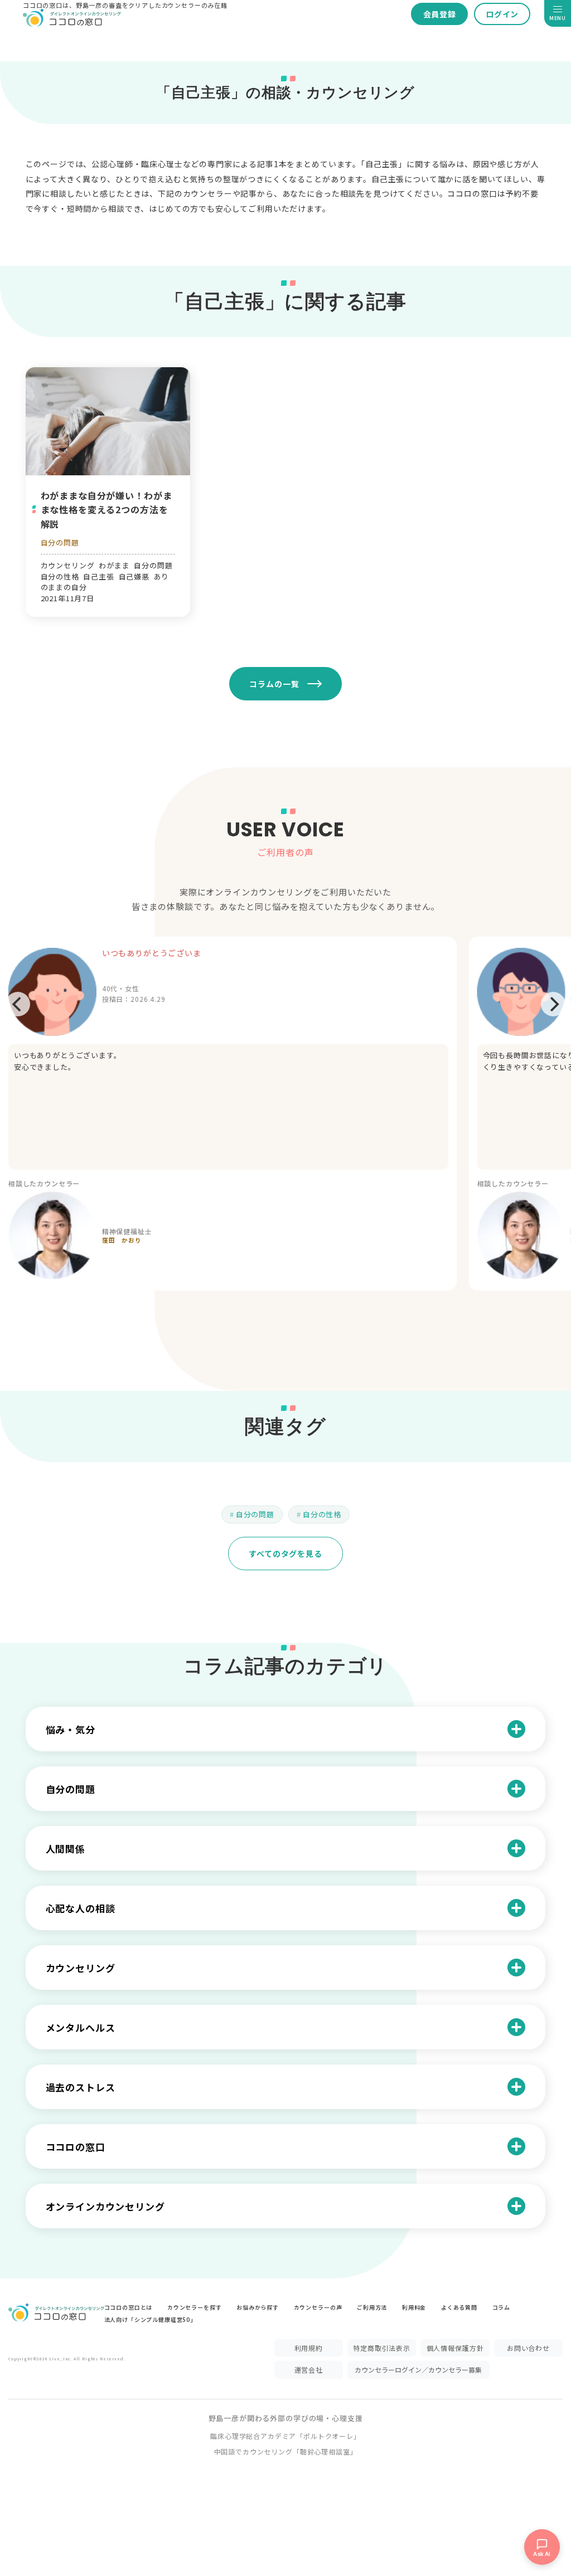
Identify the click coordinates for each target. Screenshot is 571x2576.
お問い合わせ (528, 2348)
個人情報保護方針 (455, 2348)
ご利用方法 (372, 2307)
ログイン (502, 14)
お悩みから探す (258, 2307)
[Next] (553, 1004)
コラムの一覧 (274, 684)
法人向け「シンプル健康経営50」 (150, 2319)
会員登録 (440, 14)
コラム (502, 2307)
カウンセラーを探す (195, 2307)
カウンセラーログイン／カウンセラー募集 (418, 2370)
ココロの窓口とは (129, 2307)
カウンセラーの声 (318, 2307)
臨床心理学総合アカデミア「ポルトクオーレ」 (285, 2436)
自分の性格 (322, 1514)
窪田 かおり (122, 1240)
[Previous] (18, 1004)
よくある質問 (459, 2307)
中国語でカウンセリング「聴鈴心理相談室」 (286, 2451)
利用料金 (414, 2307)
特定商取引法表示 (382, 2348)
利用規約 (309, 2348)
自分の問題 (60, 542)
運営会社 (309, 2370)
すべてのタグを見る (285, 1554)
